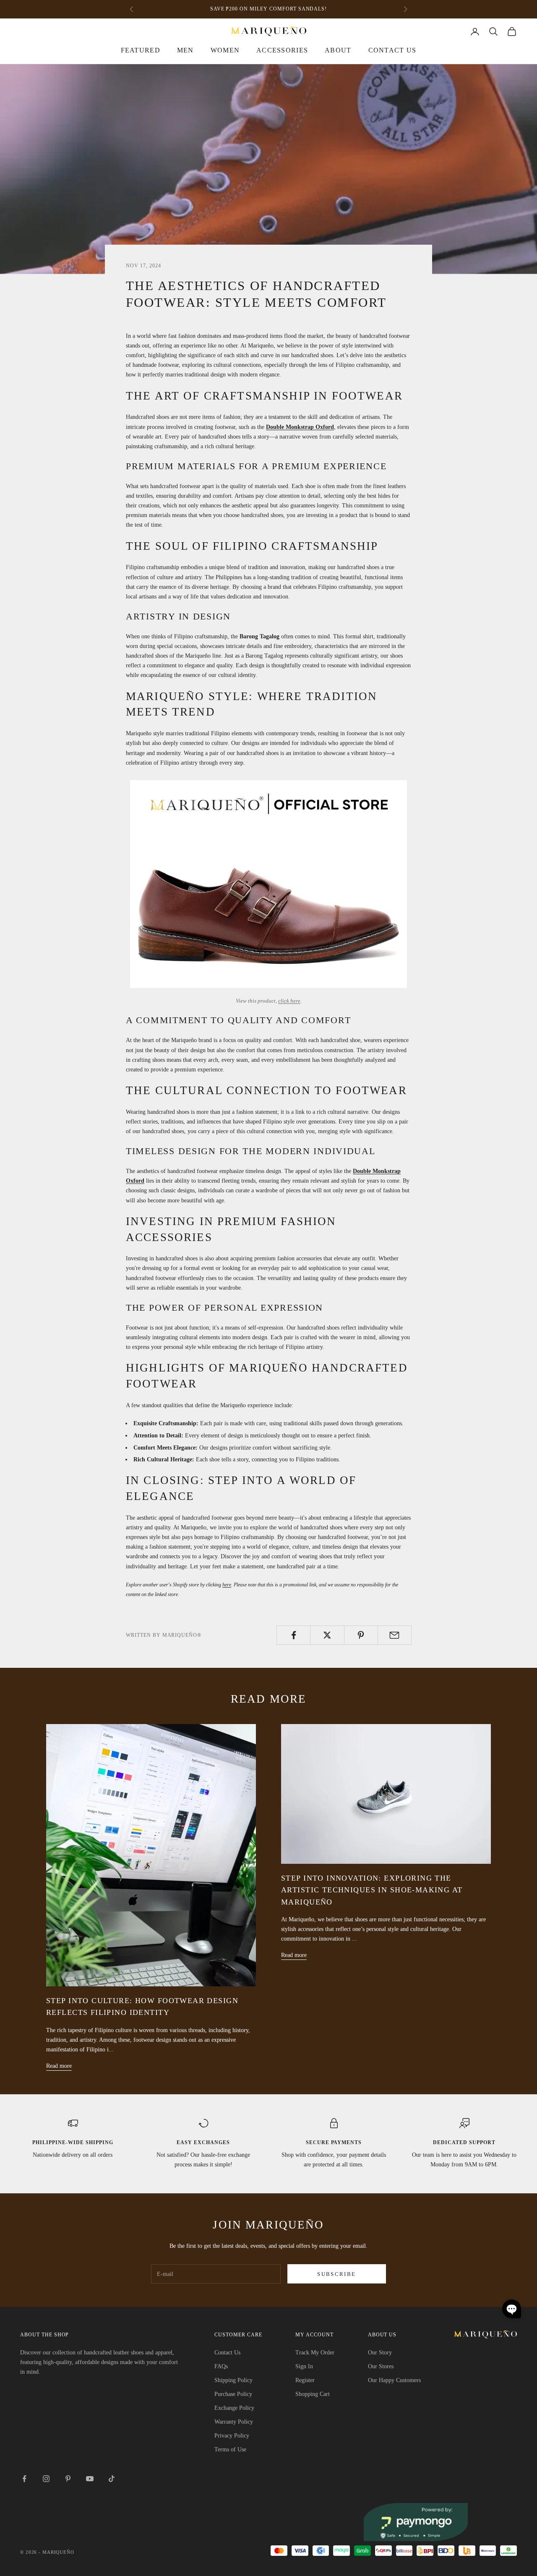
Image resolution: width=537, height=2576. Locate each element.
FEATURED (141, 50)
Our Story (380, 2353)
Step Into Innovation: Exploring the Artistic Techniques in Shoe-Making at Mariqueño (372, 1890)
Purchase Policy (233, 2394)
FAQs (221, 2366)
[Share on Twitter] (327, 1635)
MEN (185, 50)
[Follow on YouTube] (90, 2479)
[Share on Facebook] (293, 1635)
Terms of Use (230, 2449)
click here (289, 1001)
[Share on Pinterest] (361, 1635)
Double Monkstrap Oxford (300, 427)
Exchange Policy (234, 2408)
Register (305, 2380)
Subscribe (336, 2274)
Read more (59, 2066)
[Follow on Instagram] (46, 2479)
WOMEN (225, 50)
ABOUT (338, 50)
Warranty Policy (234, 2422)
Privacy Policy (232, 2436)
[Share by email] (395, 1635)
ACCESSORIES (282, 50)
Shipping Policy (233, 2380)
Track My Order (315, 2353)
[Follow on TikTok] (112, 2479)
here (227, 1585)
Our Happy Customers (394, 2380)
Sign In (304, 2366)
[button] (512, 2309)
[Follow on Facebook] (24, 2479)
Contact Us (392, 50)
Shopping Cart (313, 2394)
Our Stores (381, 2366)
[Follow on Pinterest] (68, 2479)
